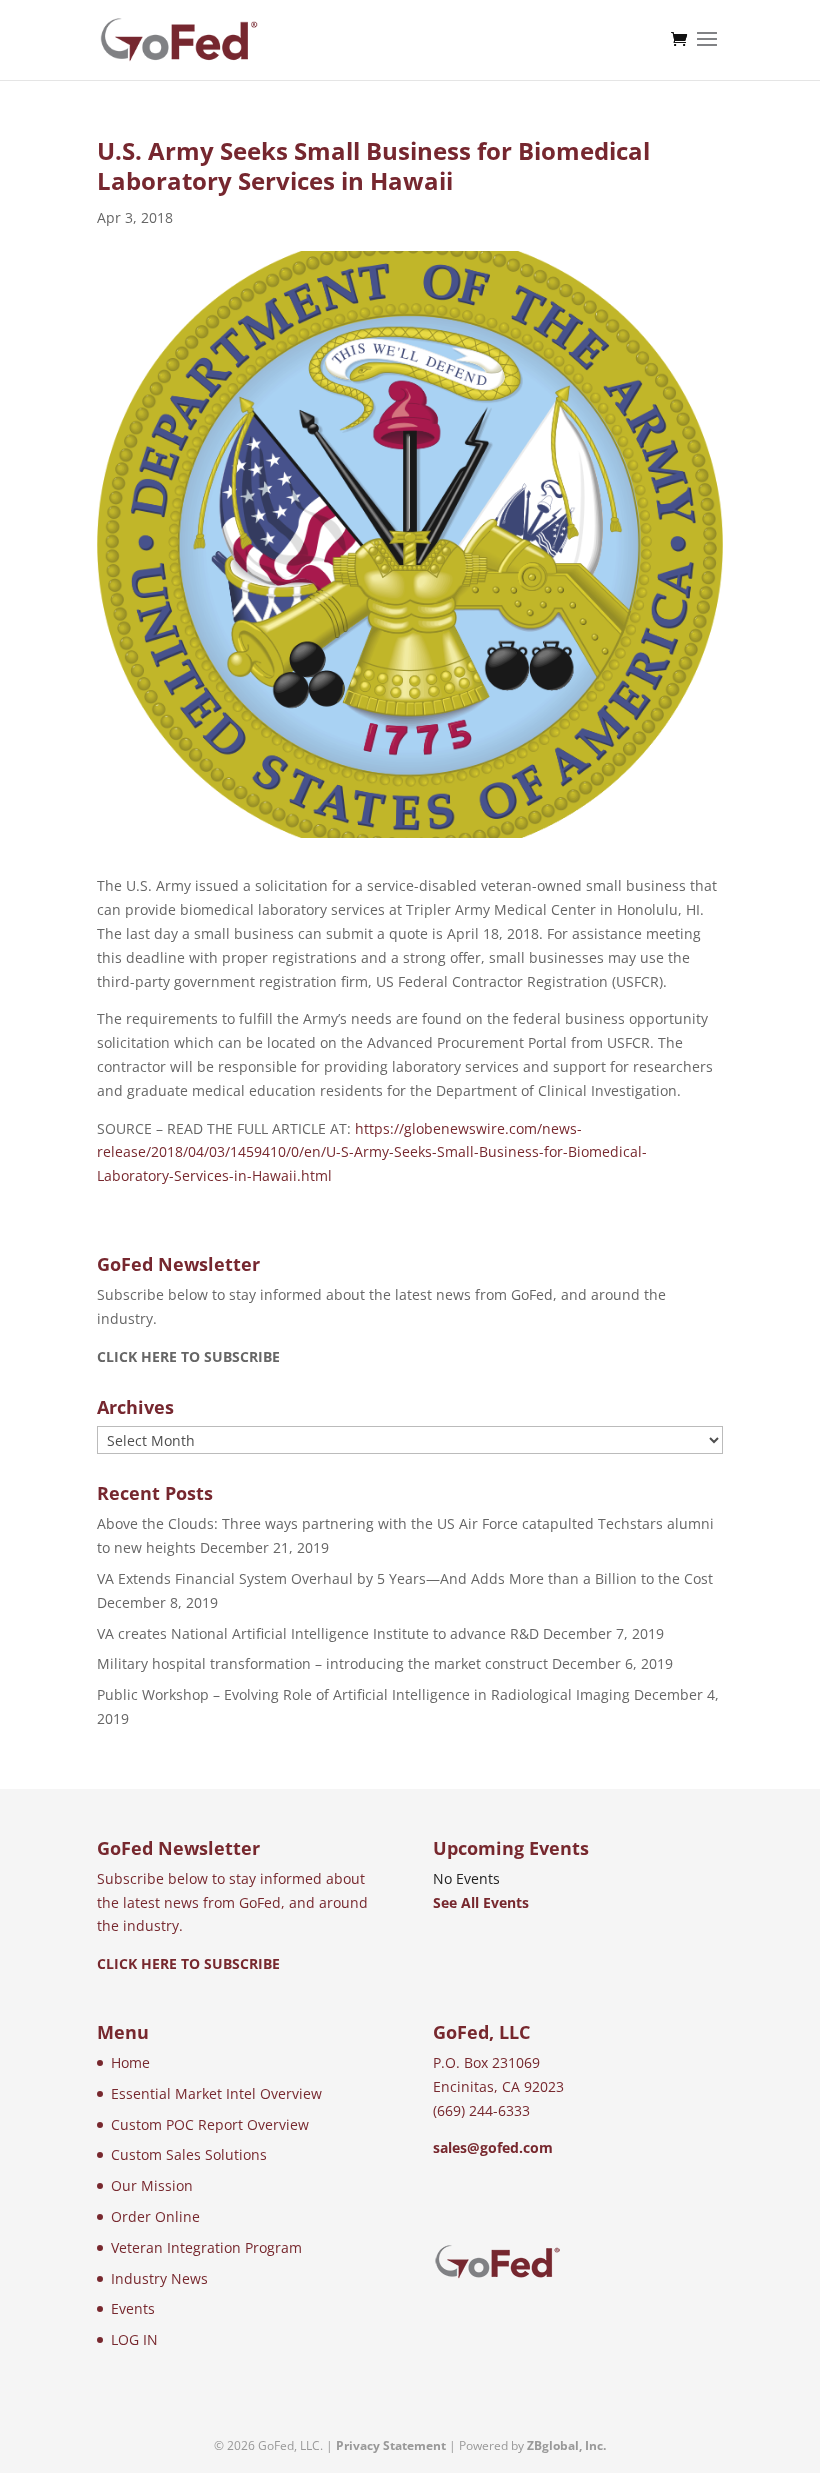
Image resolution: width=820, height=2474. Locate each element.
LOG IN (134, 2339)
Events (133, 2308)
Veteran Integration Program (206, 2247)
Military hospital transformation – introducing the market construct (322, 1663)
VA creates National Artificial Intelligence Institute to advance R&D (318, 1633)
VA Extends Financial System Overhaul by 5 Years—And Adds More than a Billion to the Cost (405, 1578)
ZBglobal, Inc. (566, 2445)
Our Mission (152, 2185)
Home (130, 2062)
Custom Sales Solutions (189, 2154)
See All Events (481, 1902)
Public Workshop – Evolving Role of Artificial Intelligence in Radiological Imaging (363, 1694)
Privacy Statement (391, 2445)
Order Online (155, 2216)
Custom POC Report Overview (210, 2124)
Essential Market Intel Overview (216, 2093)
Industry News (159, 2278)
